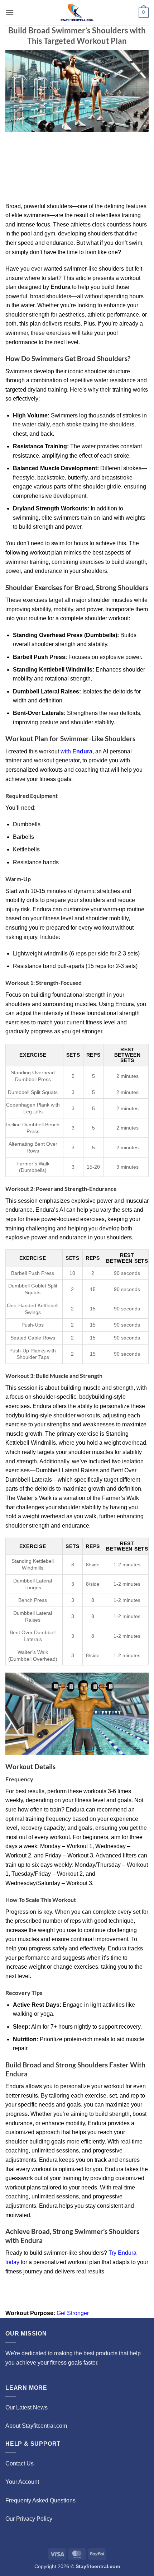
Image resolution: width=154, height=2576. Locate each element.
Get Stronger (73, 2313)
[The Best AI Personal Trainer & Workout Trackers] (77, 13)
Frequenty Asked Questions (40, 2500)
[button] (10, 12)
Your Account (22, 2482)
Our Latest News (27, 2407)
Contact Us (20, 2463)
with (76, 751)
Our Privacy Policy (29, 2519)
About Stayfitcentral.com (36, 2426)
